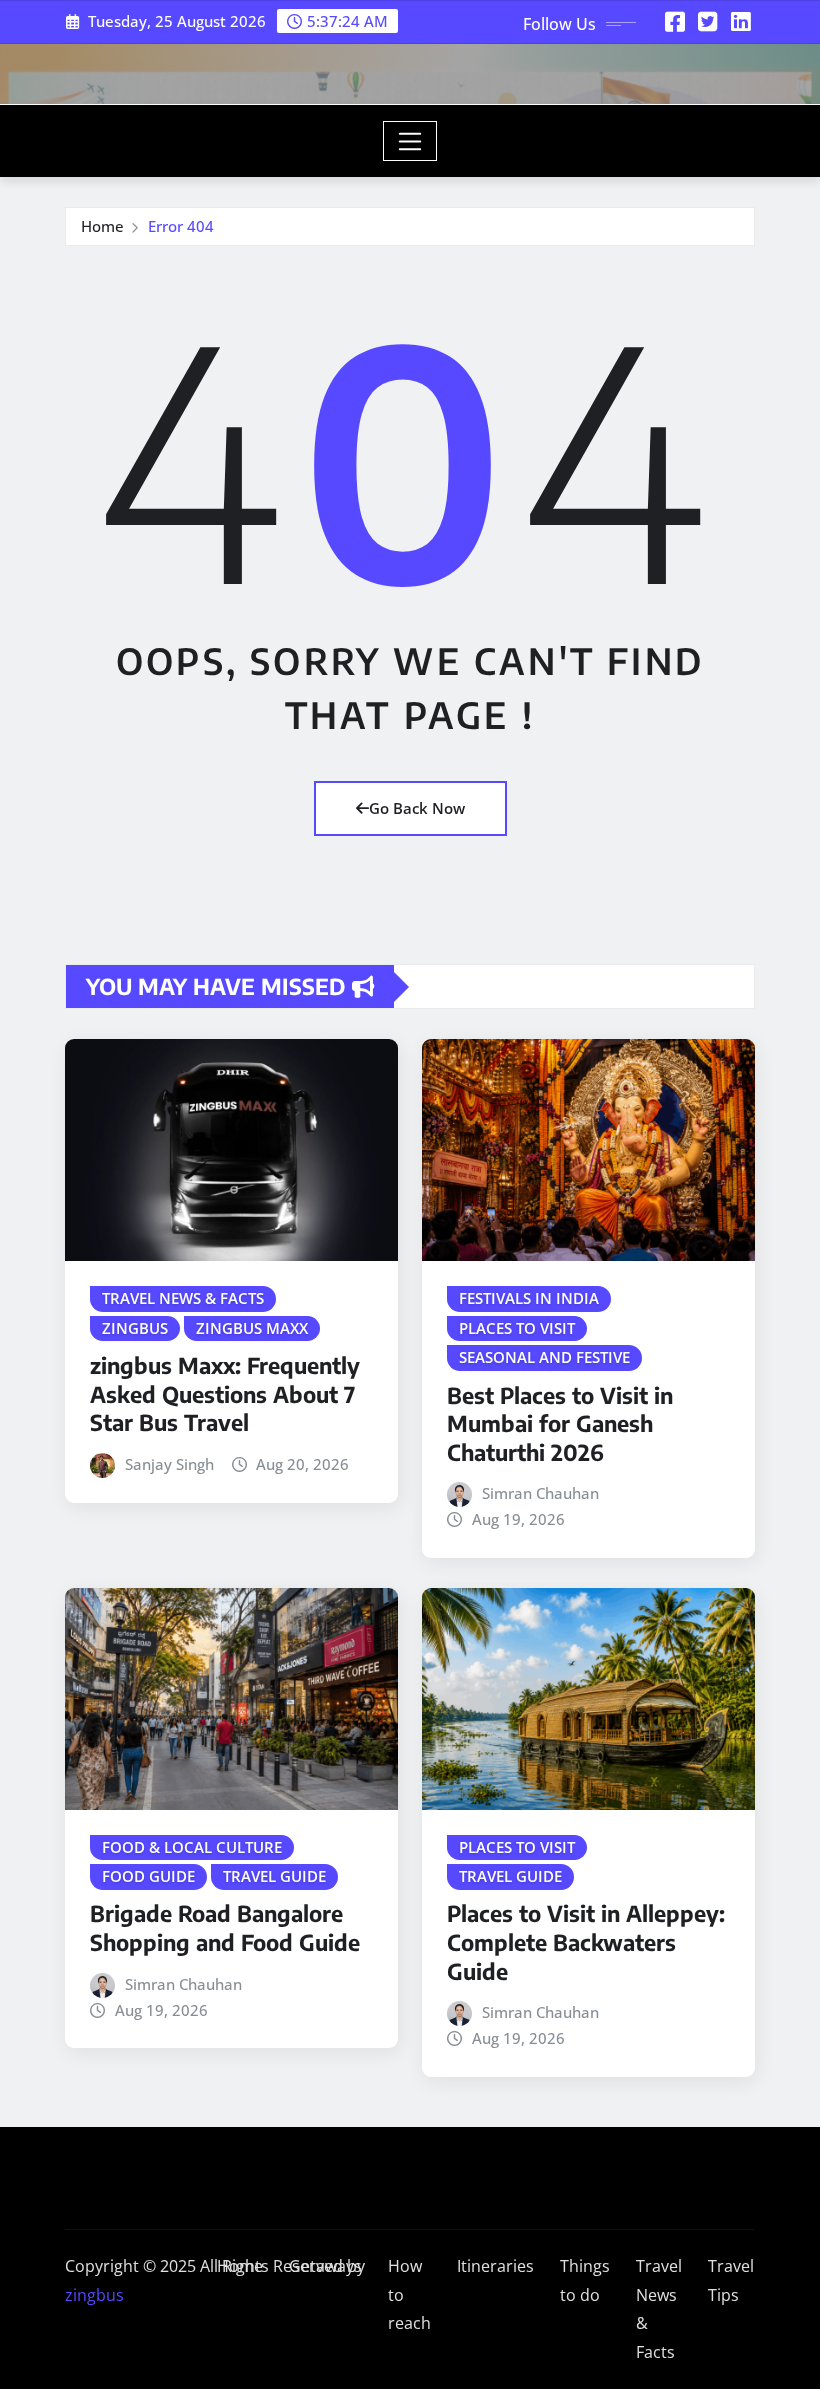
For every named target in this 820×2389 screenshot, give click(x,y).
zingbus (94, 2295)
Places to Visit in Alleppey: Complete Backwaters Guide (586, 1941)
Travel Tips (731, 2280)
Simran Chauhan (540, 1493)
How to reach (409, 2295)
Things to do (585, 2280)
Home (102, 226)
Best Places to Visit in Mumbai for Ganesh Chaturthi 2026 (560, 1423)
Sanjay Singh (169, 1464)
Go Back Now (417, 808)
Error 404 (181, 226)
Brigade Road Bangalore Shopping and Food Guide (225, 1927)
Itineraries (495, 2266)
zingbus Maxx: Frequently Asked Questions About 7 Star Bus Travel (225, 1393)
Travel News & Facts (659, 2309)
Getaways (325, 2266)
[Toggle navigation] (410, 141)
